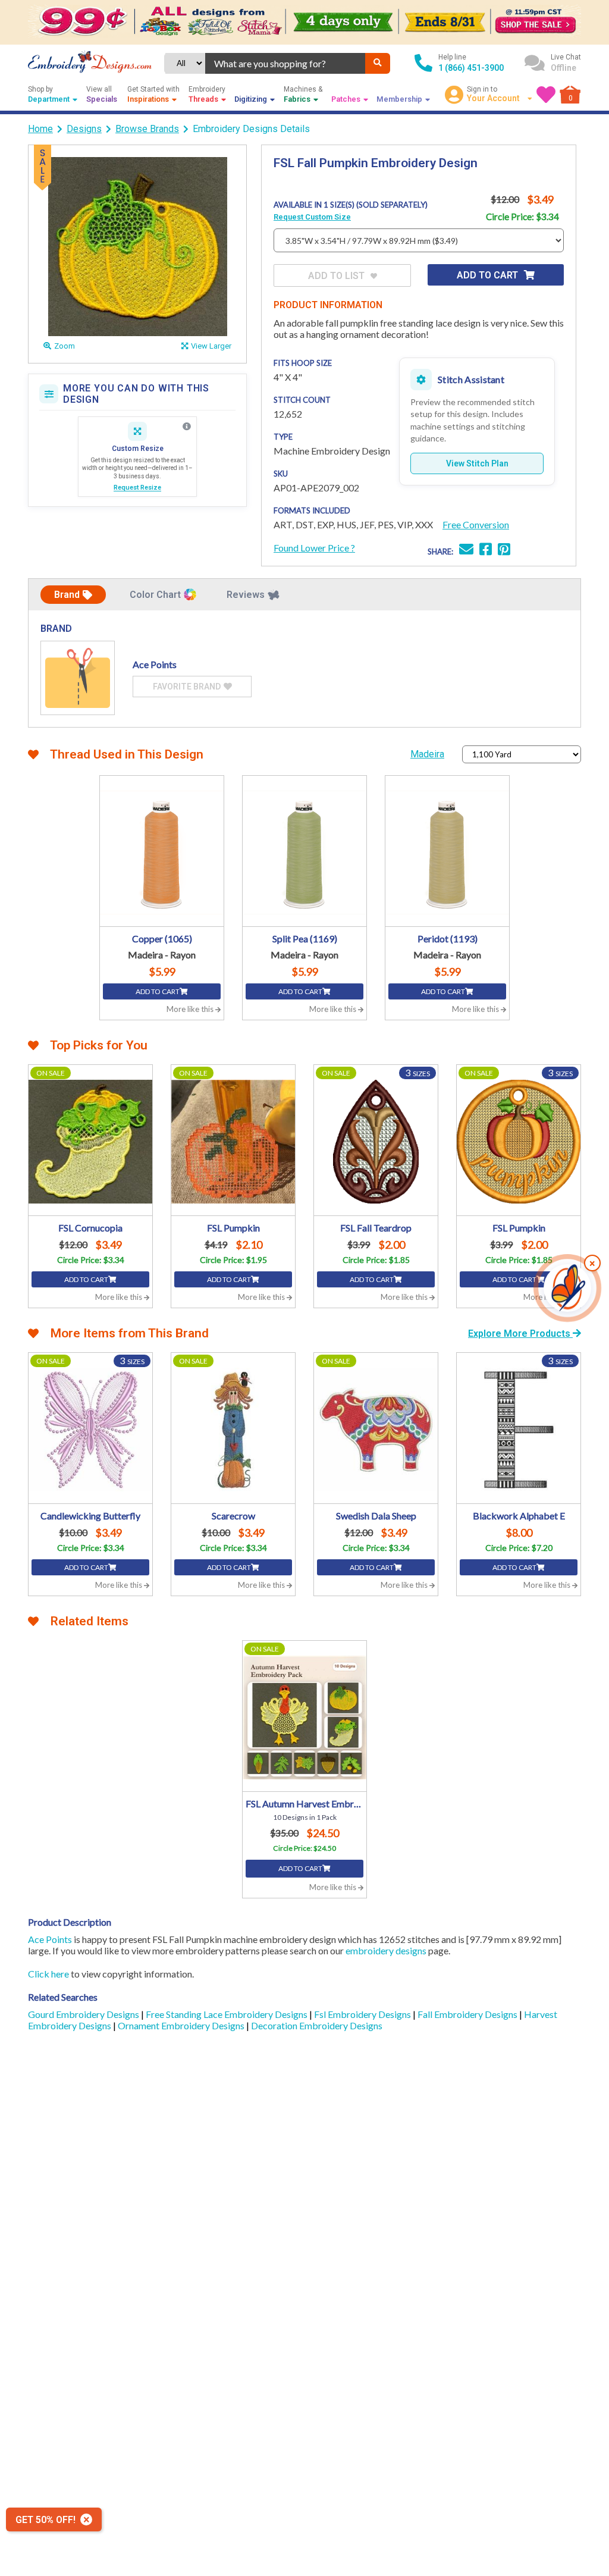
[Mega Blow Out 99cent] (304, 22)
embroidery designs (386, 1950)
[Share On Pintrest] (504, 551)
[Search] (378, 63)
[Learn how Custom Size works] (187, 427)
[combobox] (285, 63)
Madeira (427, 754)
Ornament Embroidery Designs (182, 2025)
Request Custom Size (312, 217)
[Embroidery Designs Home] (90, 63)
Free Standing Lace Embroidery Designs (227, 2014)
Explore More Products (520, 1334)
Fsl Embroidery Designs (363, 2014)
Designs (84, 129)
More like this (191, 1009)
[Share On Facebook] (486, 551)
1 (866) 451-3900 (471, 68)
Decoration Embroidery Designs (317, 2025)
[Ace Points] (78, 678)
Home (40, 129)
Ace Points (50, 1939)
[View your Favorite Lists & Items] (546, 95)
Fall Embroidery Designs (468, 2014)
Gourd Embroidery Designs (84, 2014)
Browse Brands (147, 129)
